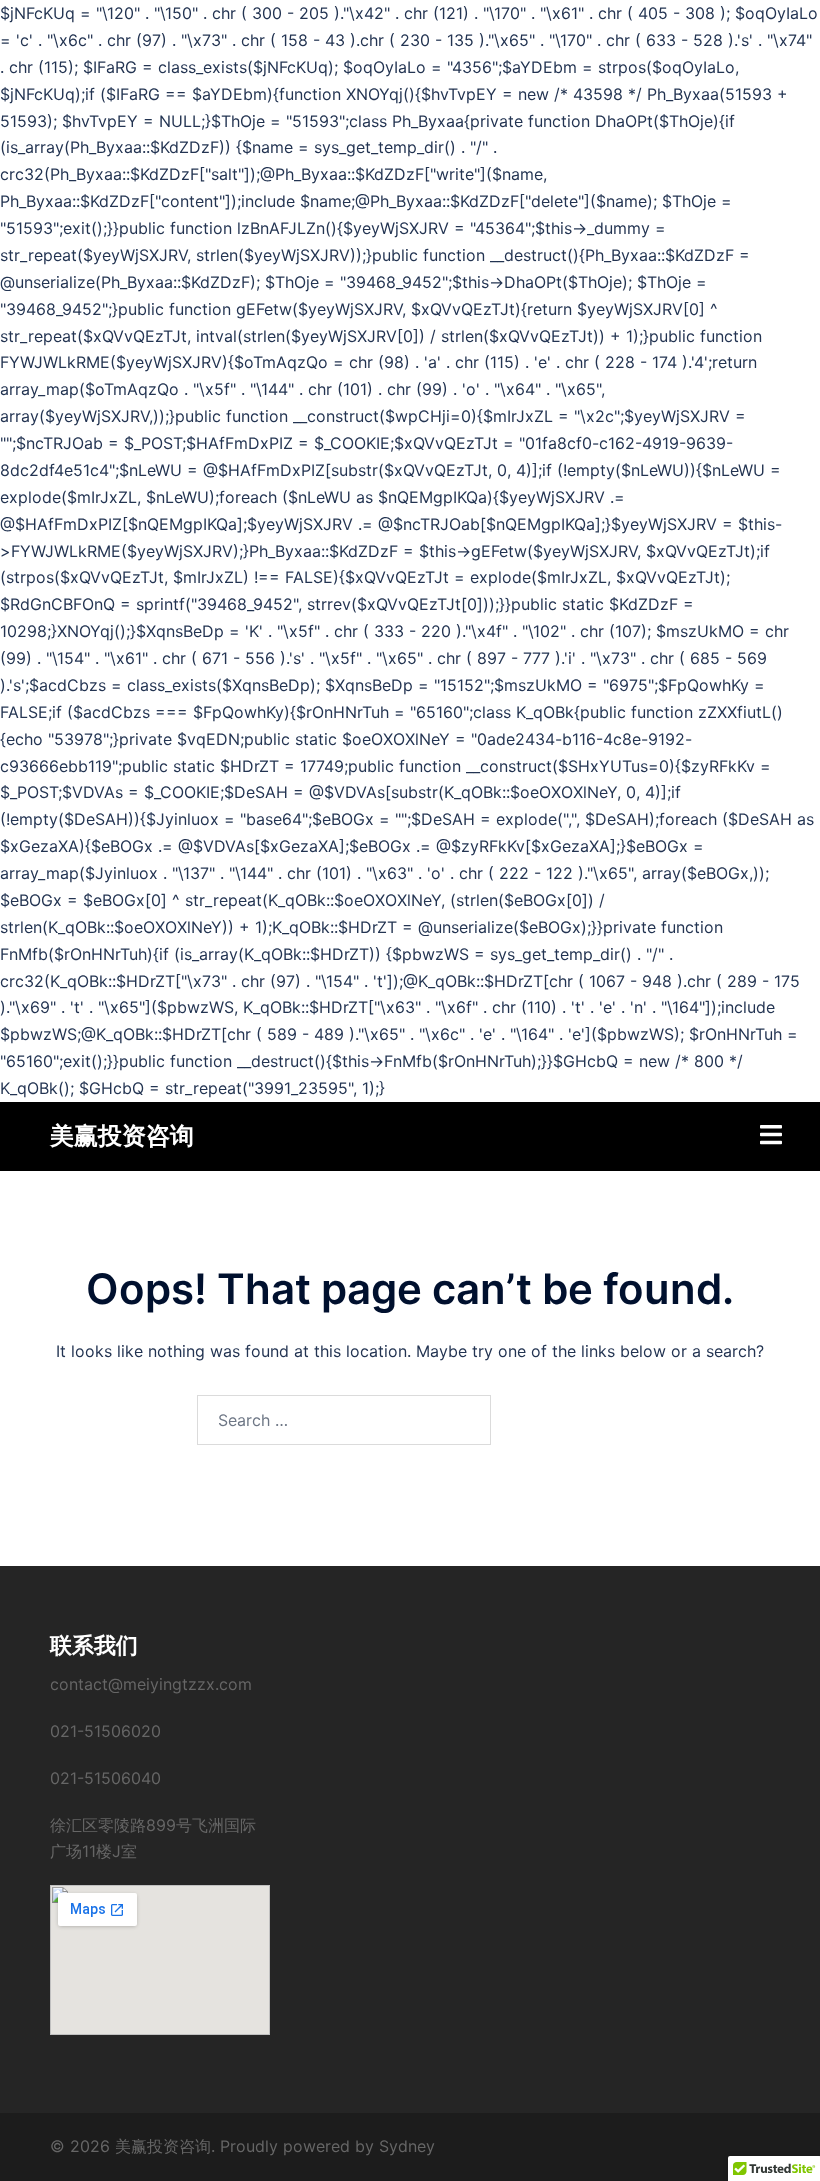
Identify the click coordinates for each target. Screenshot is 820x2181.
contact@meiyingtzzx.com (151, 1684)
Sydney (407, 2146)
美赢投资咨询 (122, 1135)
